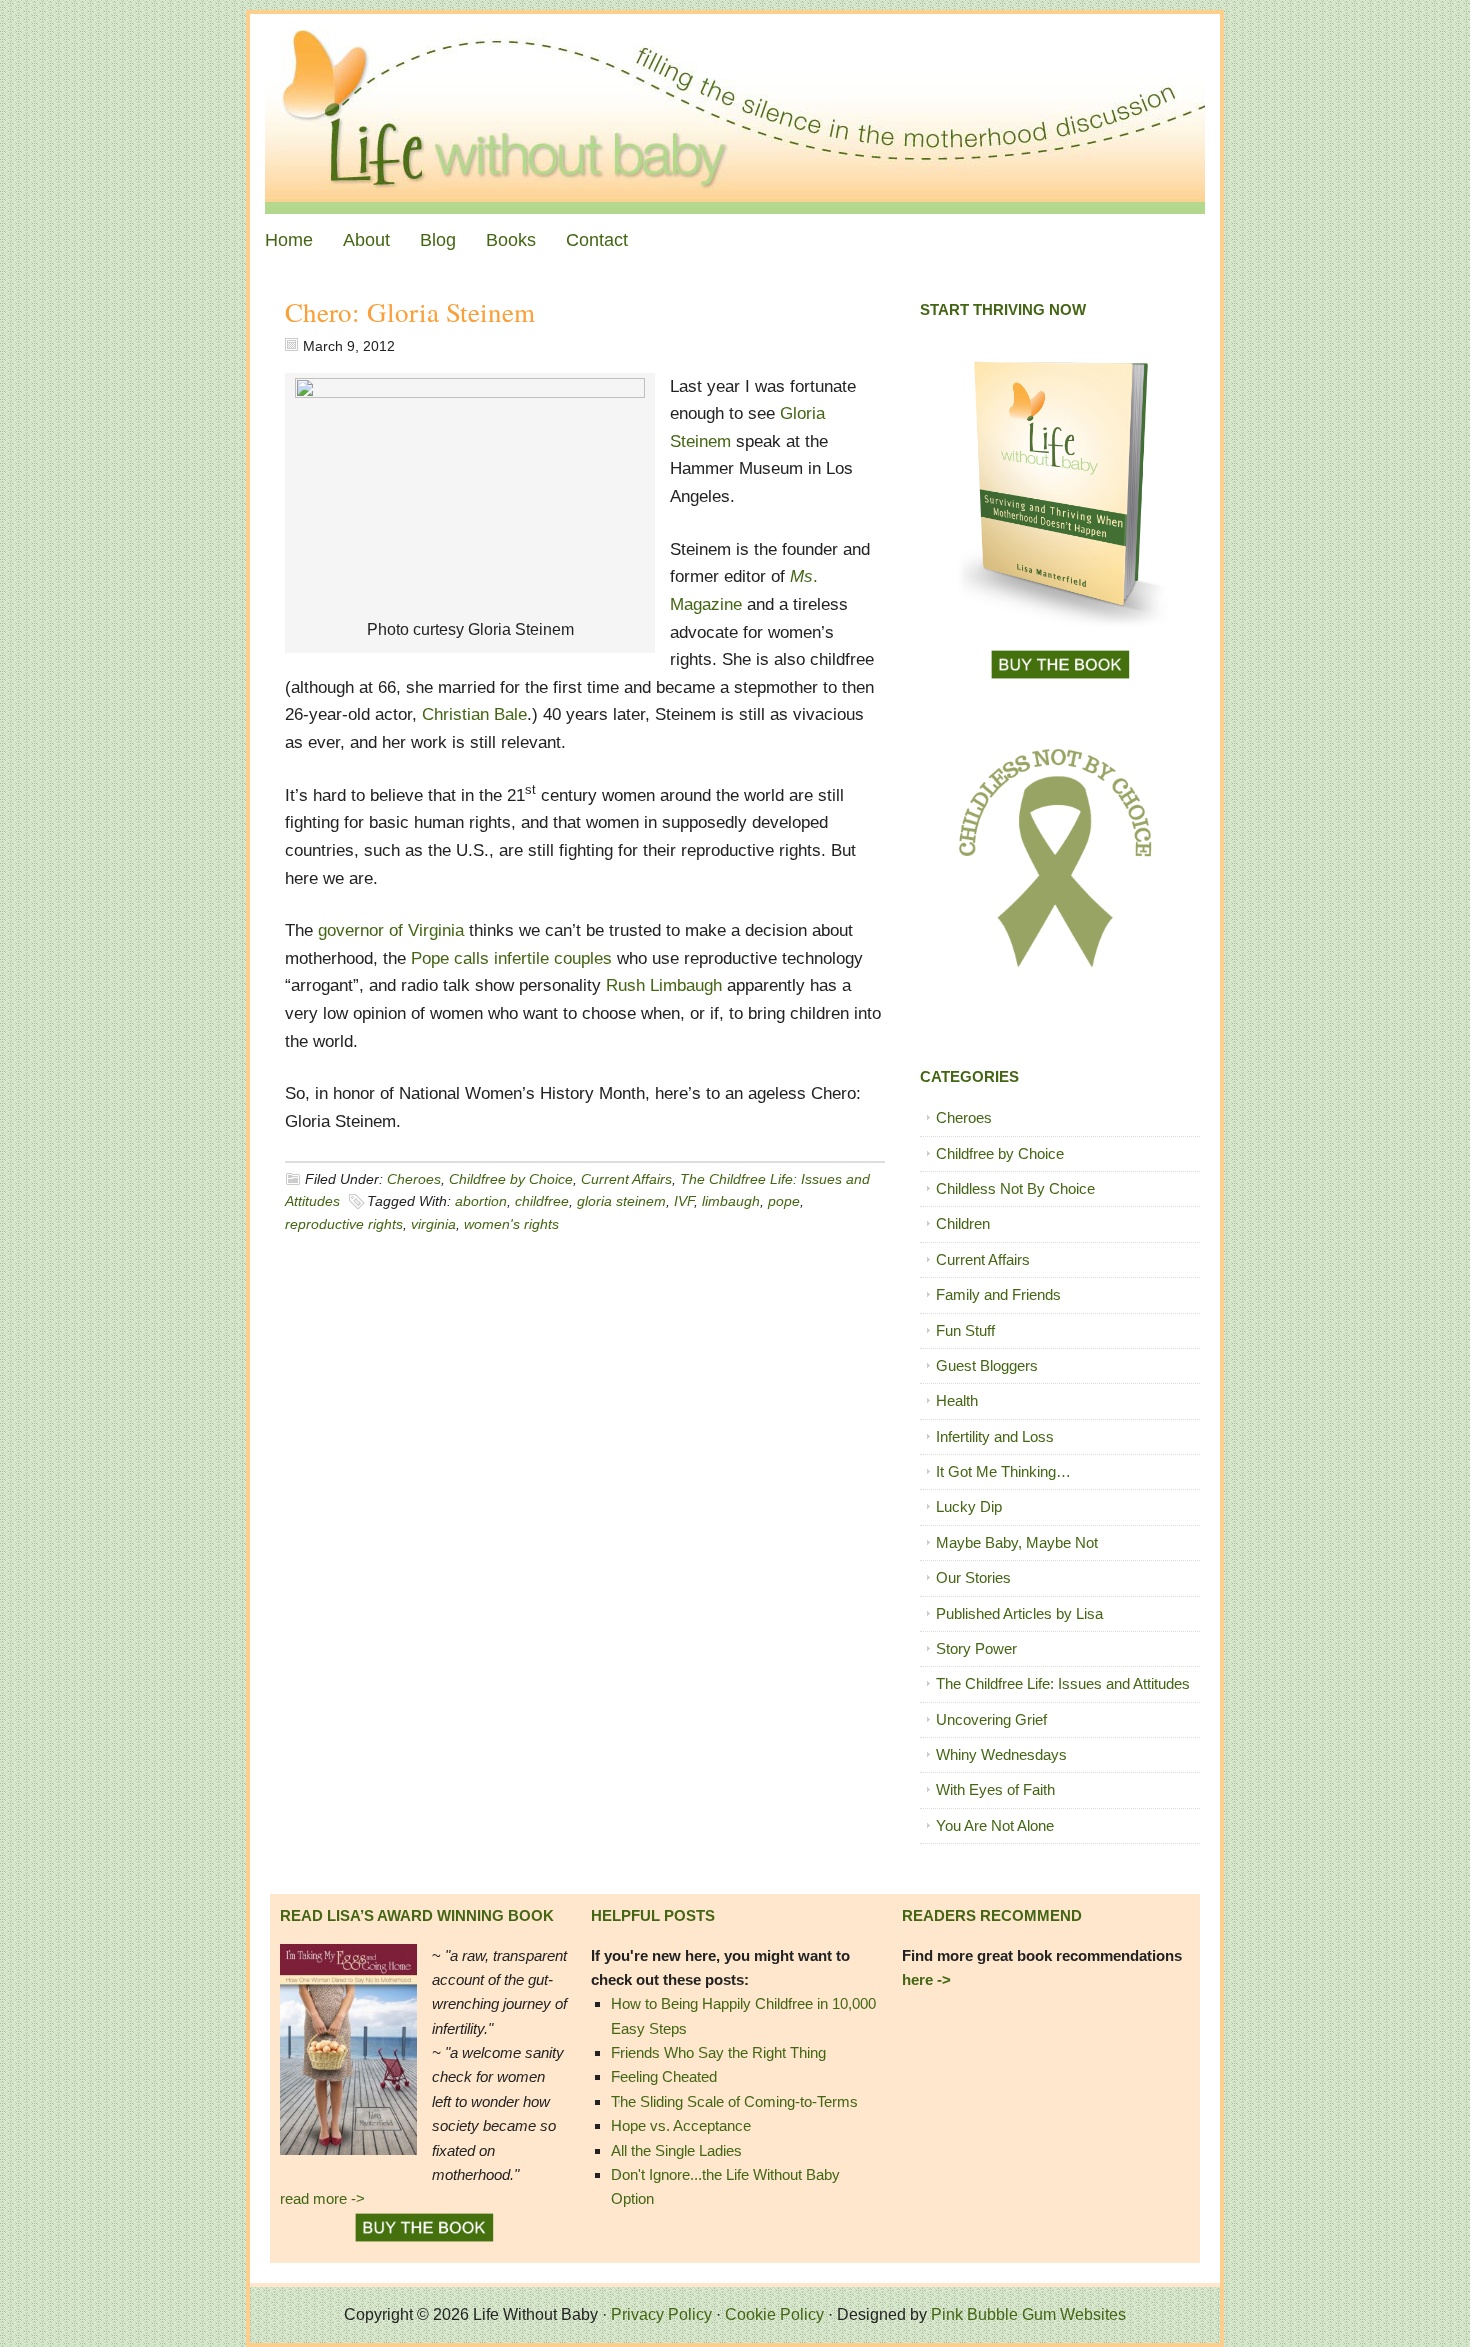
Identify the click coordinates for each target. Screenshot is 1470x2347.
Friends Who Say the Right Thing (718, 2052)
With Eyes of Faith (995, 1789)
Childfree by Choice (511, 1179)
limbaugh (731, 1201)
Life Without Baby (735, 114)
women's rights (511, 1224)
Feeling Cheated (664, 2076)
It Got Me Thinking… (1003, 1471)
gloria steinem (621, 1201)
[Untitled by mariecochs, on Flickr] (470, 392)
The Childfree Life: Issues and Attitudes (1063, 1683)
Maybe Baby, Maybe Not (1017, 1542)
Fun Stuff (965, 1330)
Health (957, 1400)
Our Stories (973, 1577)
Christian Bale (474, 714)
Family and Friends (998, 1294)
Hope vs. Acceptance (681, 2125)
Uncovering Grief (991, 1719)
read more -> (322, 2198)
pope (784, 1201)
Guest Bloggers (987, 1365)
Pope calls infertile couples (511, 958)
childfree (542, 1201)
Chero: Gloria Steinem (410, 312)
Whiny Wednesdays (1001, 1754)
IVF (684, 1201)
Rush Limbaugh (664, 985)
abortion (481, 1201)
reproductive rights (344, 1224)
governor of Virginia (391, 930)
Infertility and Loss (995, 1436)
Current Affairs (626, 1179)
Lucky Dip (969, 1506)
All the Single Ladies (676, 2150)
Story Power (976, 1648)
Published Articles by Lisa (1019, 1613)
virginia (433, 1224)
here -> (926, 1979)
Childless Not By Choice (1015, 1188)
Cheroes (414, 1179)
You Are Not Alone (995, 1825)
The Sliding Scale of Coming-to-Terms (734, 2101)
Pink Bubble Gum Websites (1028, 2314)
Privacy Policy (661, 2314)
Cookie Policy (774, 2314)
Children (963, 1223)
